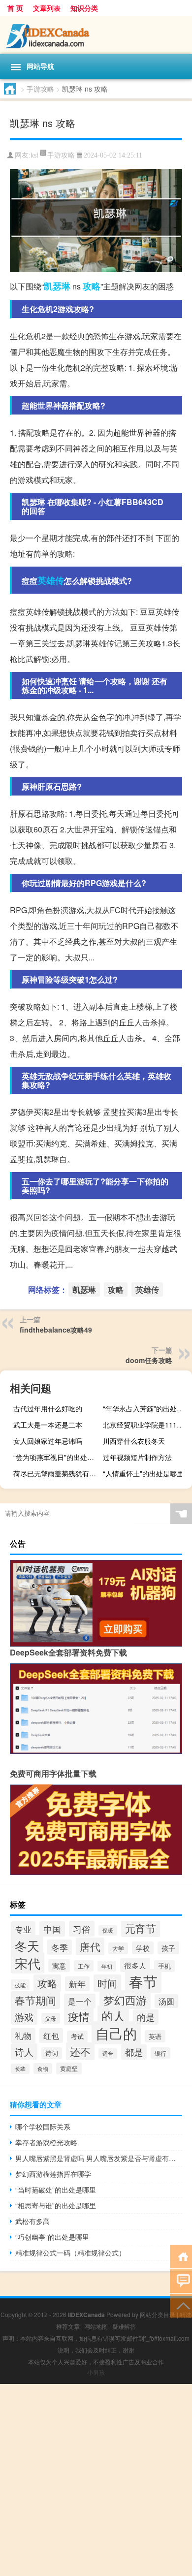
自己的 (116, 2033)
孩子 (168, 1948)
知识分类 (84, 8)
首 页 (15, 8)
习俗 (82, 1929)
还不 (80, 2051)
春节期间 (35, 2000)
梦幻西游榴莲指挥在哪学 (53, 2174)
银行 (160, 2053)
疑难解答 (124, 2326)
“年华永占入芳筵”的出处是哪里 (146, 1408)
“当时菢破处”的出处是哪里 (56, 2190)
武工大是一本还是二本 (48, 1425)
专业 (23, 1929)
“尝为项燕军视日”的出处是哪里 (57, 1457)
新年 (77, 1984)
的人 (113, 2016)
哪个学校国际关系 (43, 2127)
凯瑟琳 (57, 286)
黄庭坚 (69, 2068)
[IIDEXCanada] (96, 35)
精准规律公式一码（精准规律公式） (70, 2253)
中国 (52, 1929)
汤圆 (166, 2001)
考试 (77, 2036)
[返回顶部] (181, 2305)
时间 (107, 1983)
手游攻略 (40, 89)
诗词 (52, 2053)
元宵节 (141, 1928)
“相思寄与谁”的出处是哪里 (56, 2205)
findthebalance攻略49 (56, 1330)
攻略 (92, 286)
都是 (134, 2052)
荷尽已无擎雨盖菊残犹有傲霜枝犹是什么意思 (57, 1473)
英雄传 (51, 580)
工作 (84, 1966)
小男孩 (96, 2372)
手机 (164, 1966)
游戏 (24, 2017)
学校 (143, 1948)
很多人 (135, 1965)
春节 (143, 1981)
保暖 (108, 1930)
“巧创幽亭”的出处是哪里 (52, 2237)
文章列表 (47, 8)
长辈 (20, 2069)
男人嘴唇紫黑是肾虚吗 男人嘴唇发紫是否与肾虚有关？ (99, 2158)
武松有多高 (32, 2221)
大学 (118, 1948)
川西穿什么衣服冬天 (134, 1441)
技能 (20, 1985)
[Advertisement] (96, 2480)
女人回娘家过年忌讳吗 (48, 1441)
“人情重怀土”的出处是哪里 (143, 1473)
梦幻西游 (125, 2000)
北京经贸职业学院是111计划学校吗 (146, 1425)
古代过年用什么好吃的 (48, 1408)
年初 (107, 1966)
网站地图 (96, 2326)
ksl (34, 155)
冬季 (60, 1947)
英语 (155, 2036)
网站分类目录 (158, 2314)
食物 (43, 2068)
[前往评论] (181, 2280)
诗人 (24, 2051)
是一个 (80, 2001)
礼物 (23, 2035)
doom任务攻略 (149, 1360)
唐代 (90, 1946)
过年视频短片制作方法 (137, 1457)
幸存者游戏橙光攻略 (46, 2142)
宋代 (28, 1963)
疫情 (79, 2016)
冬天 (27, 1945)
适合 (108, 2053)
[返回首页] (181, 2256)
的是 (146, 2017)
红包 (51, 2035)
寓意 (59, 1966)
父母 (51, 2018)
